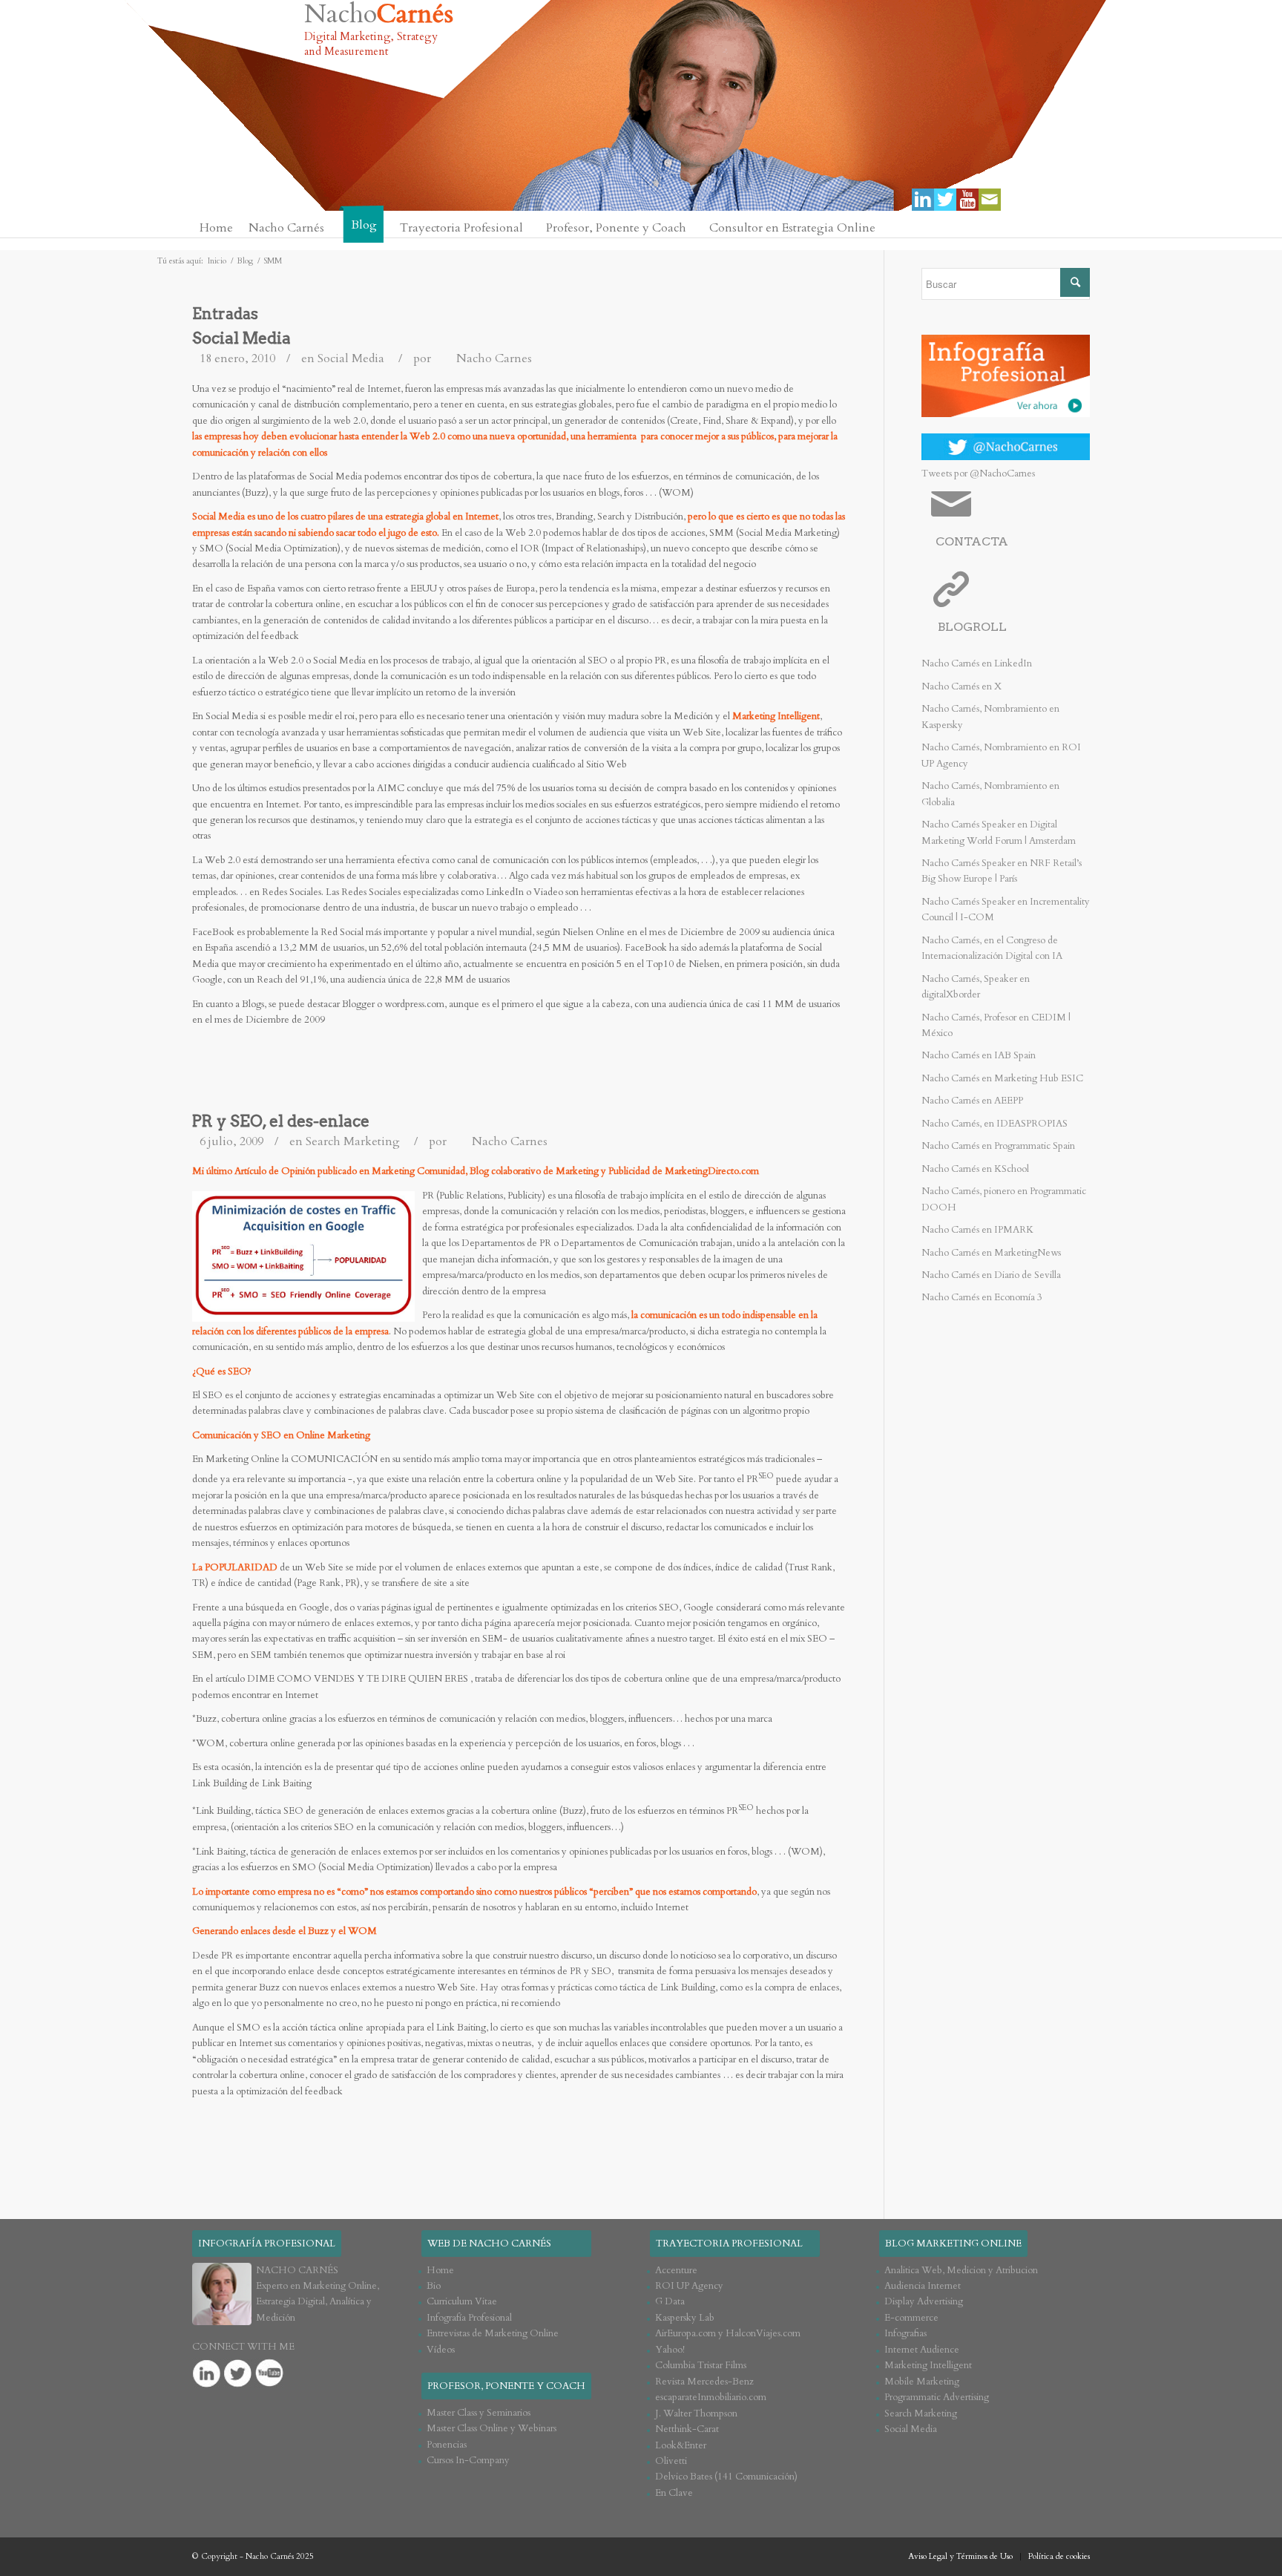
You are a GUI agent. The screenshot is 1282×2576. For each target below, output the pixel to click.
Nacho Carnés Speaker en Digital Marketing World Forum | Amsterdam (999, 832)
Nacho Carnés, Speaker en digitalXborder (976, 987)
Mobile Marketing (922, 2382)
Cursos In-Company (468, 2460)
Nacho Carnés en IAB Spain (979, 1055)
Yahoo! (670, 2350)
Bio (434, 2286)
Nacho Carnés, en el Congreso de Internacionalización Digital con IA (992, 948)
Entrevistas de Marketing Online (493, 2333)
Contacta (972, 541)
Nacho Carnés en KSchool (975, 1169)
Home (440, 2270)
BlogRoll (972, 627)
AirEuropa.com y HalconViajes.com (728, 2333)
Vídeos (441, 2350)
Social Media (241, 338)
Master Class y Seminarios (479, 2413)
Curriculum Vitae (462, 2301)
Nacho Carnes (494, 358)
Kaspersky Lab (685, 2318)
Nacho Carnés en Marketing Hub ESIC (1002, 1078)
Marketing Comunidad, (420, 1171)
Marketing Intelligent (928, 2365)
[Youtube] (967, 200)
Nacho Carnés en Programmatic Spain (998, 1146)
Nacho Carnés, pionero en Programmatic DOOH (1004, 1199)
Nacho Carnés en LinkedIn (977, 663)
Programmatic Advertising (937, 2397)
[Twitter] (945, 200)
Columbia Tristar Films (701, 2365)
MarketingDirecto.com (712, 1171)
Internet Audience (922, 2350)
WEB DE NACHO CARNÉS (489, 2244)
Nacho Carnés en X (961, 686)
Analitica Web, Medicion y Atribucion (961, 2270)
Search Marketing (353, 1141)
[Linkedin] (923, 200)
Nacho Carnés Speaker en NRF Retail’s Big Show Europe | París (1002, 871)
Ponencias (447, 2445)
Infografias (905, 2333)
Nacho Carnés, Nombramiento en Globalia (990, 794)
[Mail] (990, 200)
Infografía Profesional (469, 2318)
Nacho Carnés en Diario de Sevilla (991, 1275)
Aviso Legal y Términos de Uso (960, 2556)
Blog (245, 261)
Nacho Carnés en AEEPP (972, 1101)
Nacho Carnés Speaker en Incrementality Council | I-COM (1006, 910)
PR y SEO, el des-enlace (281, 1121)
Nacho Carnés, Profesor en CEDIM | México (996, 1025)
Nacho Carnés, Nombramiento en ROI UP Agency (1001, 755)
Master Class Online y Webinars (492, 2428)
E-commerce (911, 2318)
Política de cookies (1059, 2556)
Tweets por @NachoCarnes (978, 473)
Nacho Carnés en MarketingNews (991, 1253)
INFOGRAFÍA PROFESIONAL (267, 2244)
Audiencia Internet (923, 2286)
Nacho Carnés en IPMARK (977, 1230)
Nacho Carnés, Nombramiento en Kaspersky (990, 717)
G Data (670, 2301)
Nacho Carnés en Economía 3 (982, 1297)
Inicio (217, 261)
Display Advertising (924, 2301)
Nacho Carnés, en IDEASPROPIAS (995, 1124)
